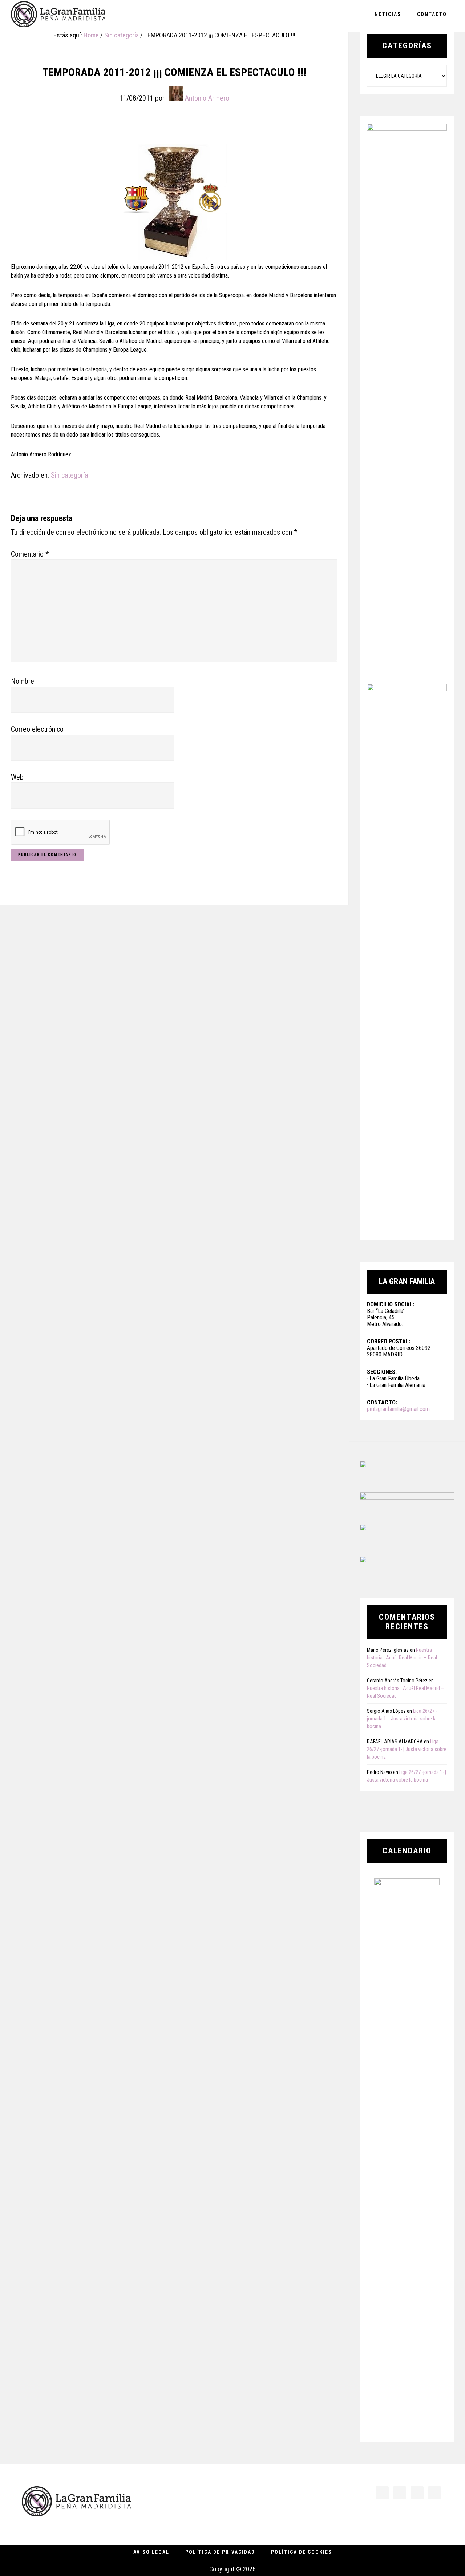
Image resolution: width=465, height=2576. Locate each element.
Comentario (30, 554)
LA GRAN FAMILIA (58, 16)
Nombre (23, 681)
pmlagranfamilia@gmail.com (398, 1409)
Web (17, 777)
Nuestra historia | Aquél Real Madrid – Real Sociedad (402, 1658)
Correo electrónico (37, 729)
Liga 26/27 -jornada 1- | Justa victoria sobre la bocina (402, 1719)
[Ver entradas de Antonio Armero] (176, 93)
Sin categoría (69, 475)
